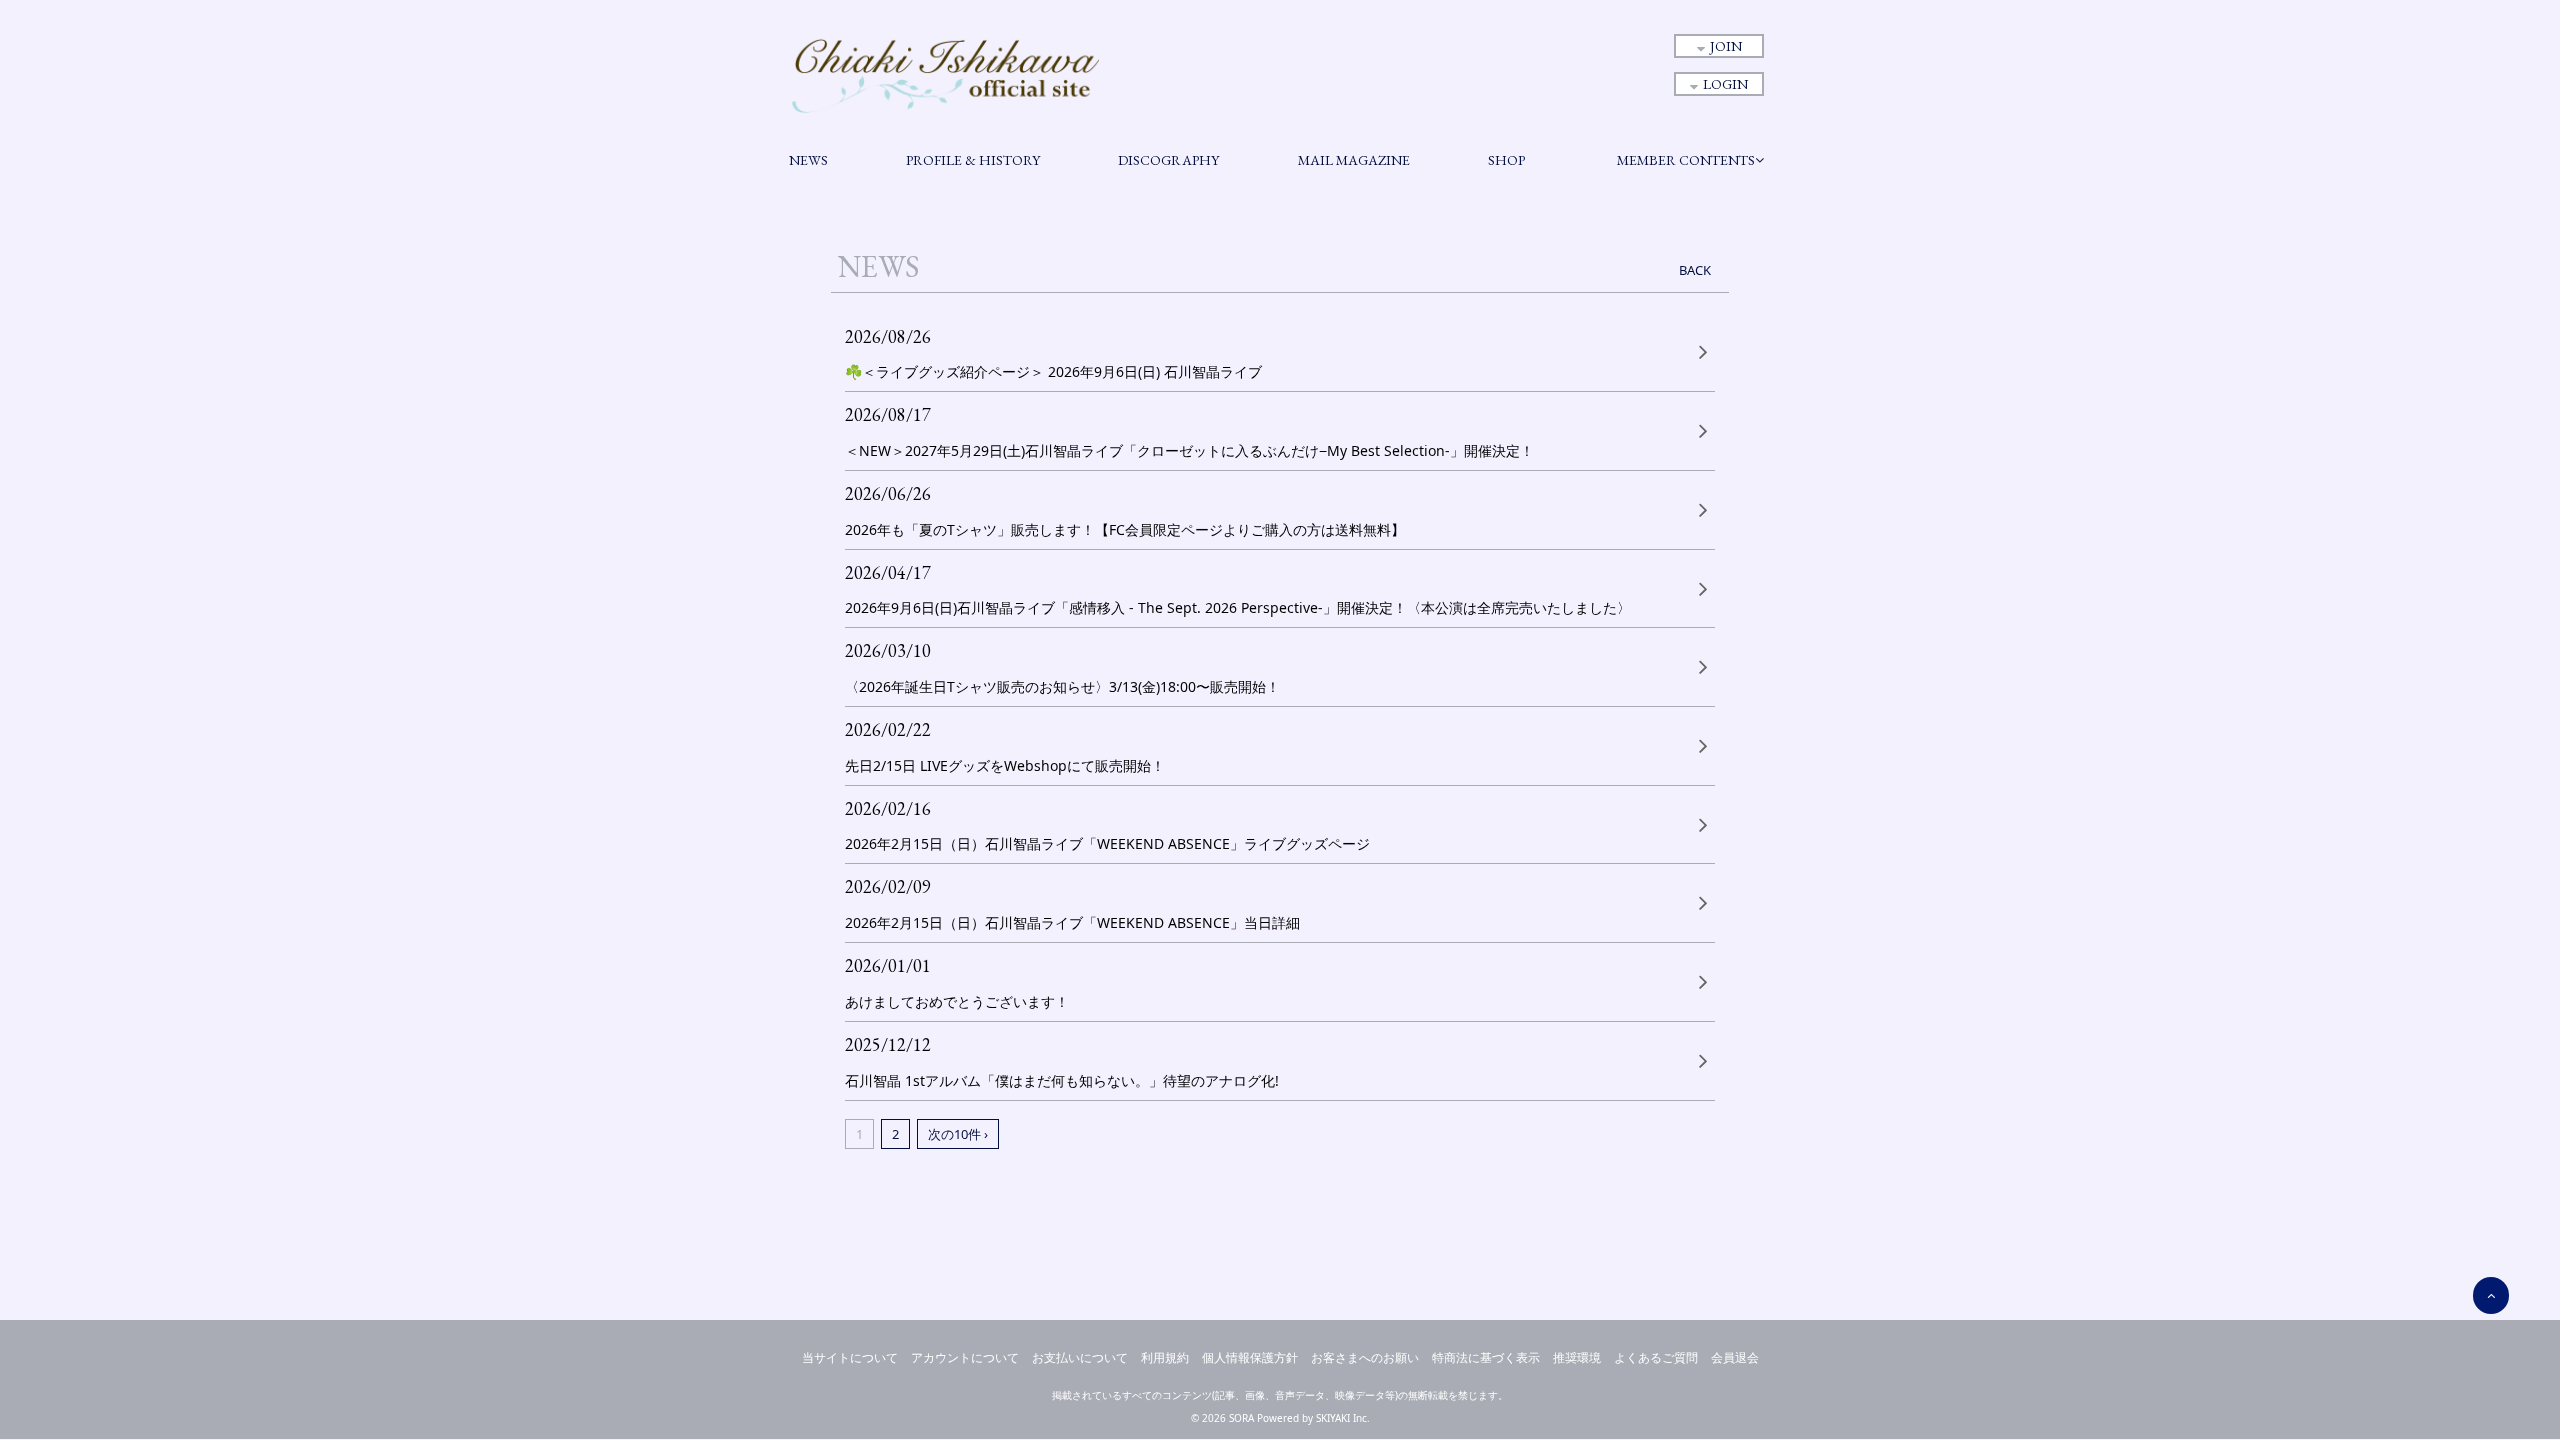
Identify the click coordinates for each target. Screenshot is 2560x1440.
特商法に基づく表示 (1486, 1357)
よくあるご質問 (1656, 1357)
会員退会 (1735, 1357)
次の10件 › (958, 1134)
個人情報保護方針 (1250, 1357)
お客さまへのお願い (1365, 1357)
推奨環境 (1577, 1357)
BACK (1695, 270)
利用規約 (1165, 1357)
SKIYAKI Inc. (1343, 1418)
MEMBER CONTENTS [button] (1686, 160)
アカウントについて (965, 1357)
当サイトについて (850, 1357)
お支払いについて (1080, 1357)
